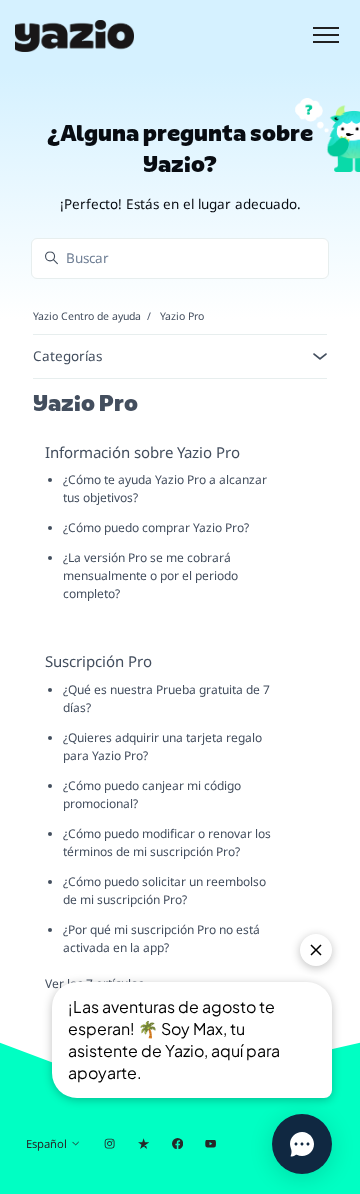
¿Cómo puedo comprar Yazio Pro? (156, 527)
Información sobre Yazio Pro (142, 452)
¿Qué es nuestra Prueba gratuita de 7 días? (166, 698)
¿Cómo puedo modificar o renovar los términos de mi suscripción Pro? (167, 842)
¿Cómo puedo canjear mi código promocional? (152, 794)
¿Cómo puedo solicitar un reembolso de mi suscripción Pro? (164, 890)
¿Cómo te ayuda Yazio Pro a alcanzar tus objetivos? (165, 488)
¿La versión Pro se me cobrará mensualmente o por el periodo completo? (150, 575)
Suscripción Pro (98, 661)
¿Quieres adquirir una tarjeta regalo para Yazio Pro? (162, 746)
